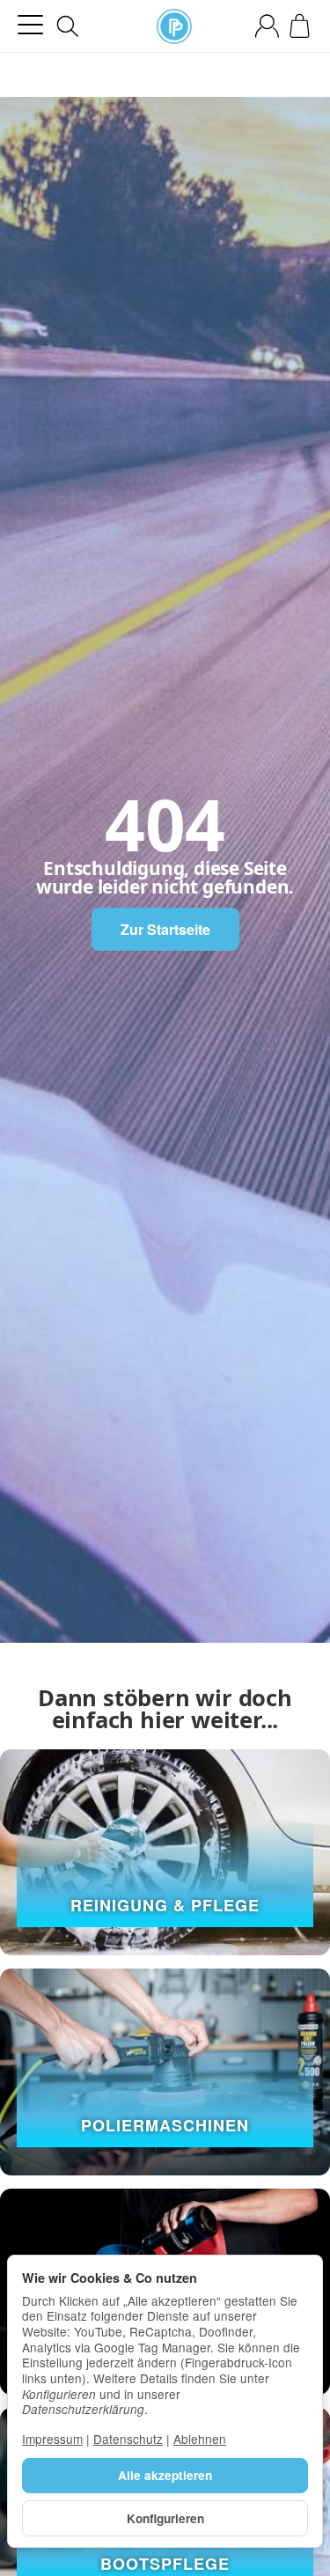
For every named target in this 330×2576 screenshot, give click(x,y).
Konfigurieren (165, 2518)
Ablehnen (200, 2439)
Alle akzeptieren (165, 2475)
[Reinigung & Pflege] (165, 1852)
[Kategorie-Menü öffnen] (30, 25)
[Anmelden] (267, 26)
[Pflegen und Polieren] (174, 26)
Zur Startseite (165, 929)
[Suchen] (68, 26)
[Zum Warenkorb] (300, 26)
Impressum (52, 2439)
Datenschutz (128, 2439)
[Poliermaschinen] (165, 2072)
